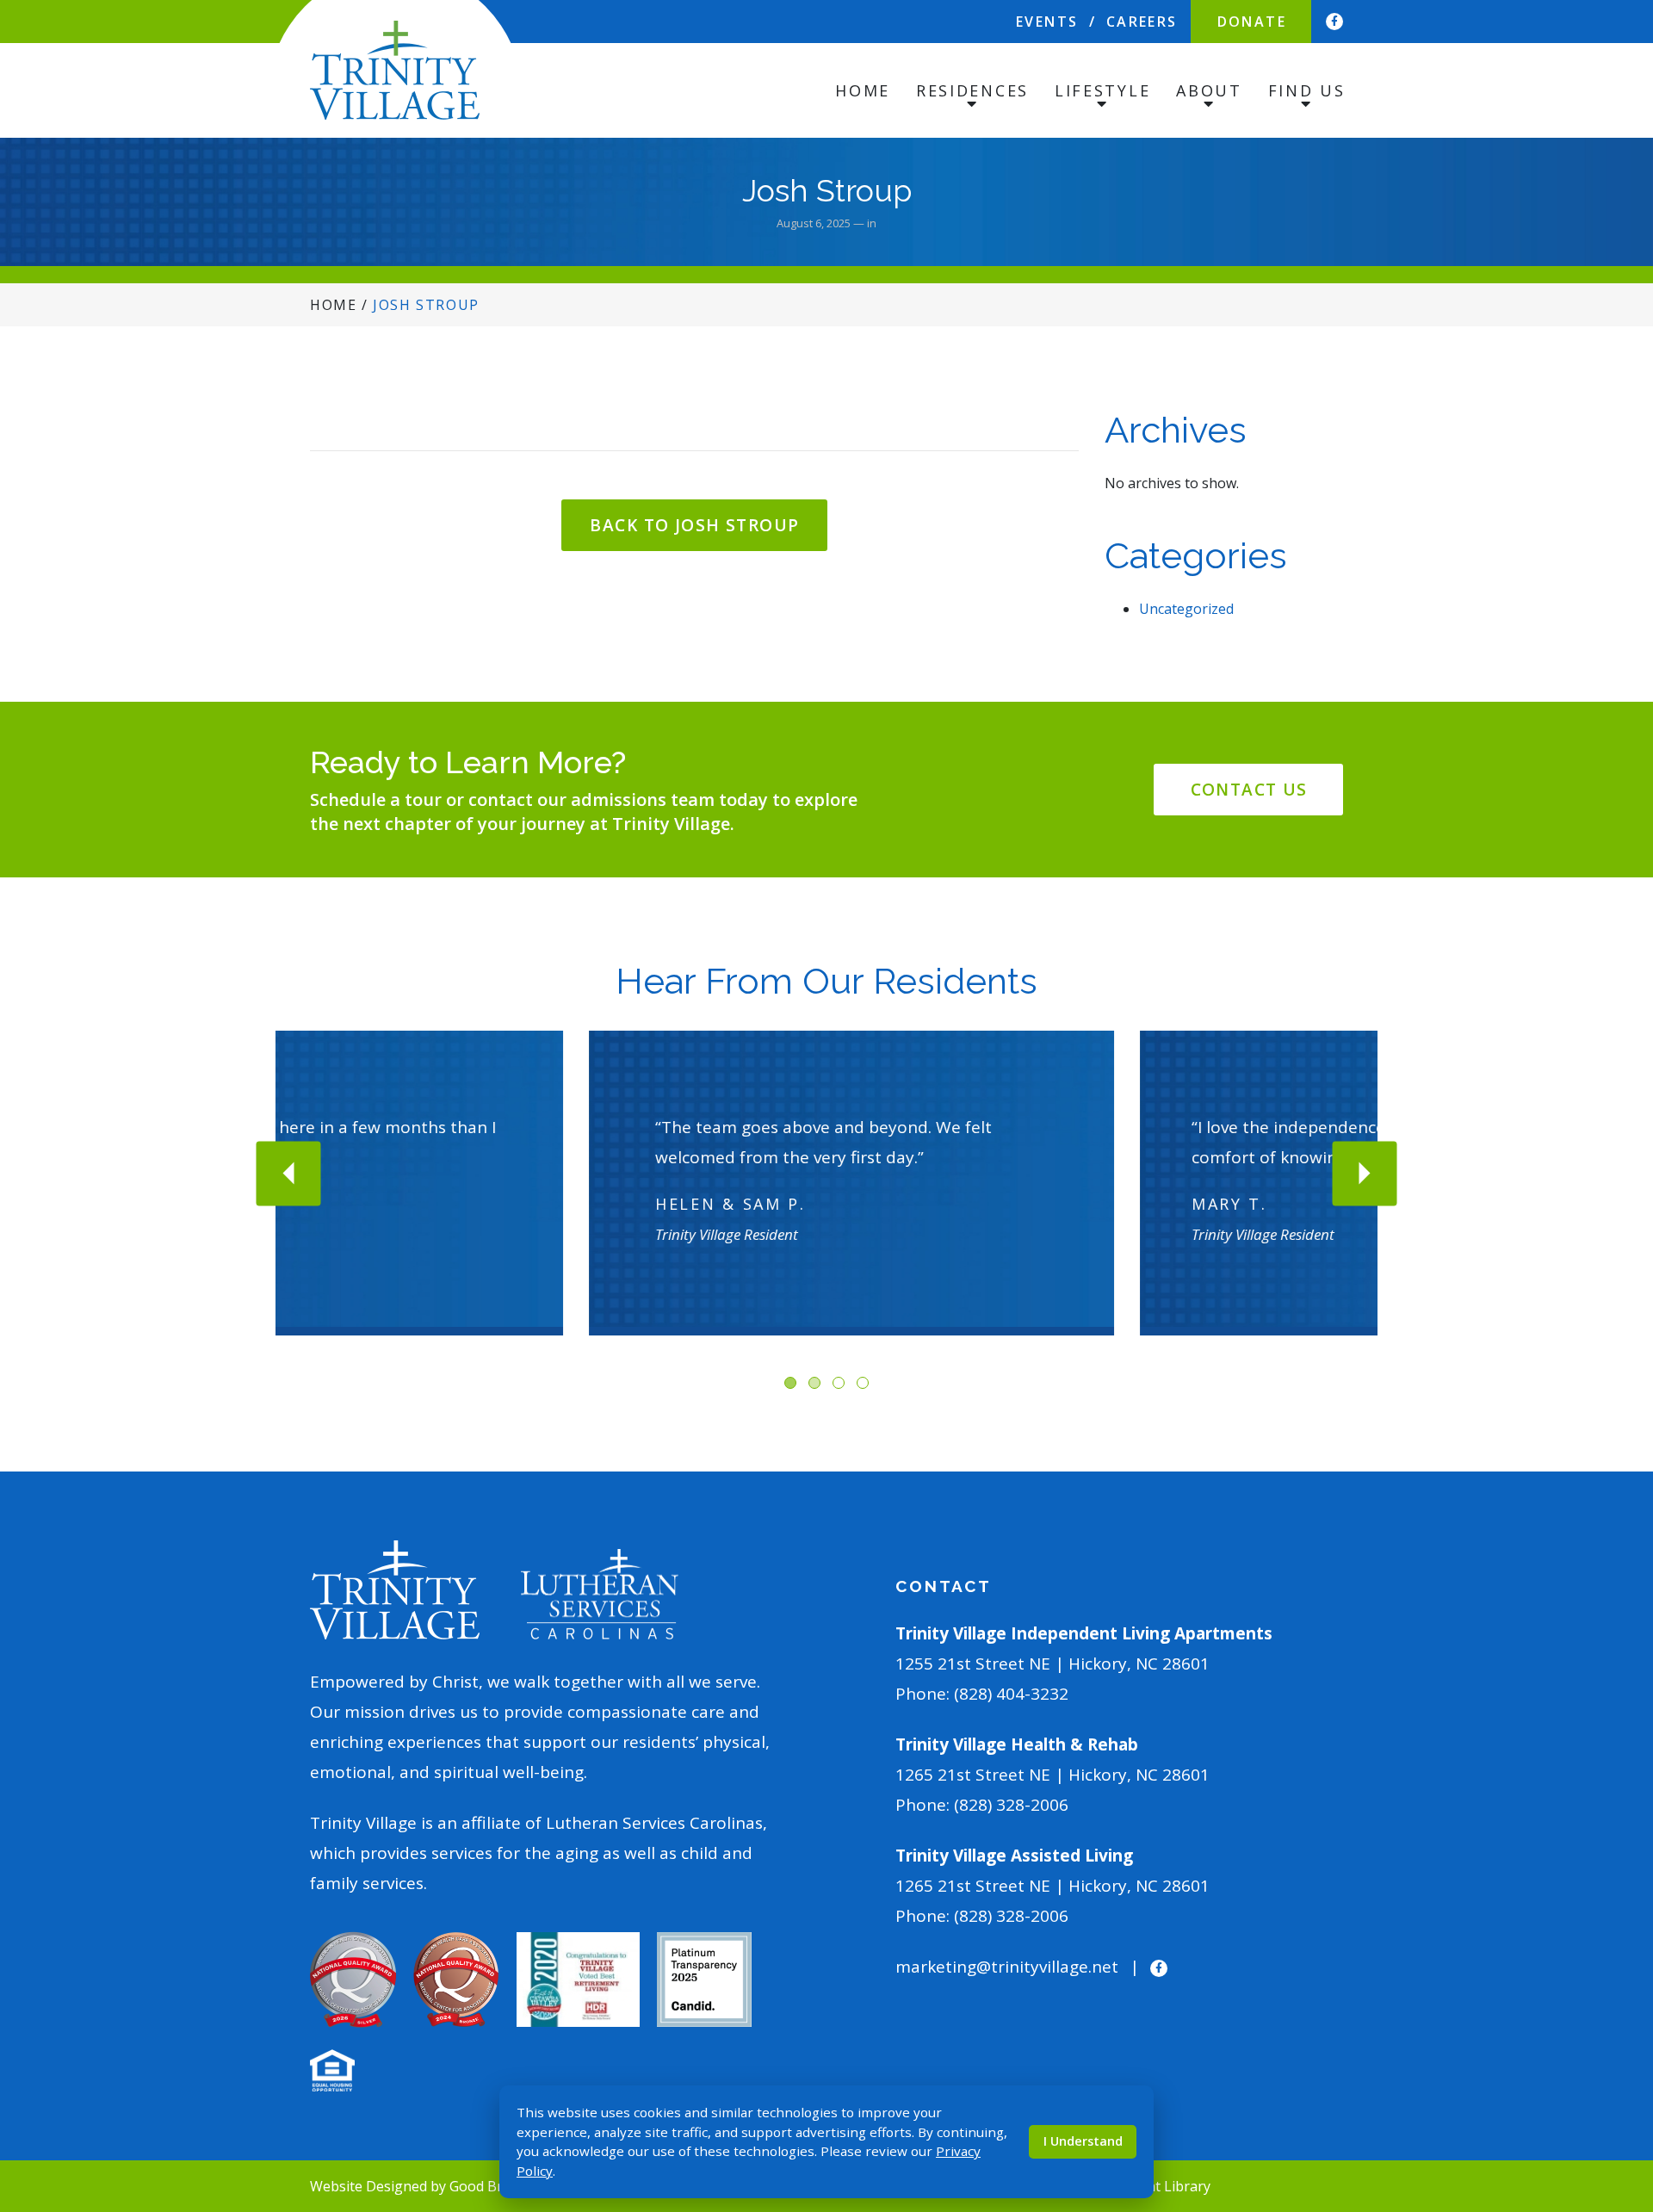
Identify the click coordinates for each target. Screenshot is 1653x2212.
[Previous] (289, 1173)
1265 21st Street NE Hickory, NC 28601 (1052, 1775)
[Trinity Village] (395, 70)
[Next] (1365, 1173)
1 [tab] (790, 1383)
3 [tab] (839, 1383)
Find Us (1307, 90)
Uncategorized (1186, 609)
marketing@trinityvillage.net (1007, 1967)
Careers (1142, 22)
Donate (1252, 22)
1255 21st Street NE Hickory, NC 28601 (1052, 1664)
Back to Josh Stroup (694, 525)
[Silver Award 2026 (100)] (353, 1978)
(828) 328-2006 (1011, 1805)
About (1209, 90)
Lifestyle (1102, 90)
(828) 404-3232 (1011, 1694)
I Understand (1083, 2141)
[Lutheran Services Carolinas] (600, 1595)
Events (1047, 22)
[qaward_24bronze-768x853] (456, 1978)
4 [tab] (863, 1383)
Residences (972, 90)
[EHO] (332, 2069)
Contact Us (1249, 790)
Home (863, 90)
